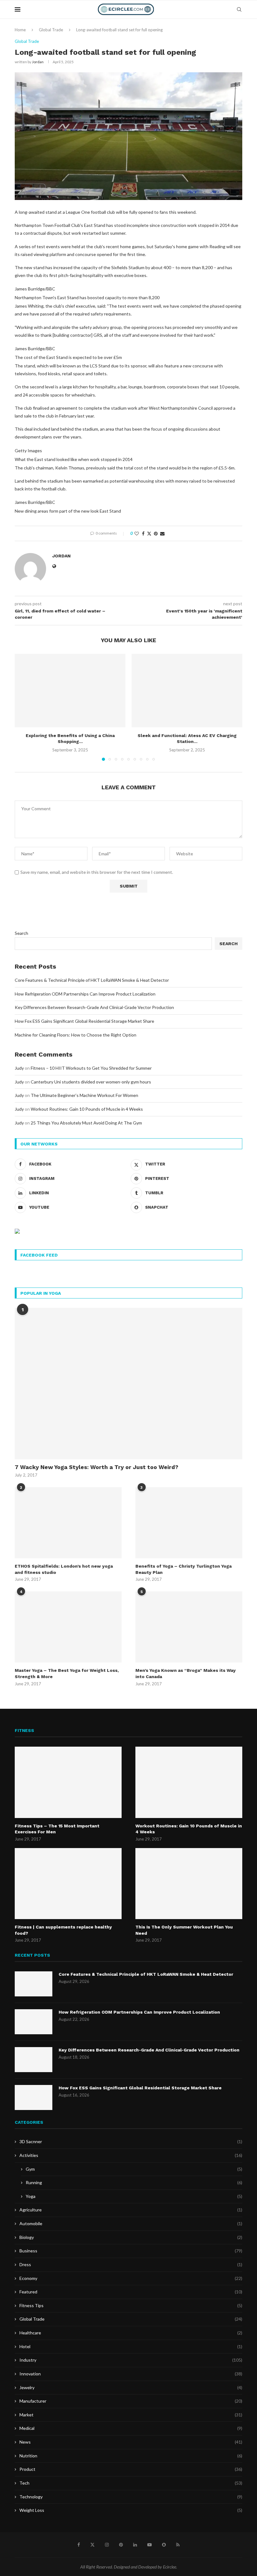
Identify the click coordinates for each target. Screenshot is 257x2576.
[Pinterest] (121, 2545)
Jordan (38, 62)
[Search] (239, 9)
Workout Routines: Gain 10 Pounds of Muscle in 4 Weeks (87, 1109)
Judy (19, 1068)
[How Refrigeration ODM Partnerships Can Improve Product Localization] (34, 2022)
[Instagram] (107, 2545)
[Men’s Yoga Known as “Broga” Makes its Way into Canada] (189, 1627)
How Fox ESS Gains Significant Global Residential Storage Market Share (84, 1021)
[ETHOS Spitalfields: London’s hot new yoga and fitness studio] (68, 1523)
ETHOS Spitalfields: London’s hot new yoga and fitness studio (64, 1569)
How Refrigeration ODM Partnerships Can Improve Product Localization (85, 994)
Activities (131, 2155)
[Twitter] (92, 2545)
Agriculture (131, 2210)
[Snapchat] (164, 2545)
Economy (131, 2278)
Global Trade (51, 30)
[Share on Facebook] (143, 533)
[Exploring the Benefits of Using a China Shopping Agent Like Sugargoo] (70, 691)
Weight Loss (131, 2510)
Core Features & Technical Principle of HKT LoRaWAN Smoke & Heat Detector (92, 980)
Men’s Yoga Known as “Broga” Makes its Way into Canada (186, 1673)
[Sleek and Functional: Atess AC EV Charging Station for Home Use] (187, 691)
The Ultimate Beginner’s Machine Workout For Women (84, 1095)
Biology (131, 2237)
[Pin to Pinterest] (156, 533)
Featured (131, 2292)
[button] (23, 707)
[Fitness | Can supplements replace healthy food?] (68, 1884)
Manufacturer (131, 2401)
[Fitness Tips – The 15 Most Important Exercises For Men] (68, 1782)
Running (134, 2182)
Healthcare (131, 2333)
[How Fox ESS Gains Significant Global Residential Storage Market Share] (34, 2097)
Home (20, 30)
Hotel (131, 2346)
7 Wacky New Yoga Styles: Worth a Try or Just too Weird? (97, 1467)
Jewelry (131, 2387)
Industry (131, 2360)
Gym (134, 2169)
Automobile (131, 2223)
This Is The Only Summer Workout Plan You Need (184, 1930)
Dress (131, 2264)
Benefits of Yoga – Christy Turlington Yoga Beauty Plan (184, 1569)
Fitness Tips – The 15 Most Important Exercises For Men (57, 1829)
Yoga (134, 2196)
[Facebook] (79, 2545)
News (131, 2442)
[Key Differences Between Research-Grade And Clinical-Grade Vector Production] (34, 2060)
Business (131, 2251)
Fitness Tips (131, 2305)
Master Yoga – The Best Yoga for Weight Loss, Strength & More (67, 1673)
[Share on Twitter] (149, 533)
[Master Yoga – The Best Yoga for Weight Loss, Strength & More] (68, 1627)
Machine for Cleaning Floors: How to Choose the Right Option (76, 1035)
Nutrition (131, 2456)
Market (131, 2415)
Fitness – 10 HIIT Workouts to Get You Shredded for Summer (91, 1068)
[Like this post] (137, 533)
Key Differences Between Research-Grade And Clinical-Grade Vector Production (94, 1007)
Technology (131, 2497)
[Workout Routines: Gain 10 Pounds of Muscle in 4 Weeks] (189, 1782)
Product (131, 2469)
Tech (131, 2483)
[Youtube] (149, 2545)
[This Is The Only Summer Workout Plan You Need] (189, 1884)
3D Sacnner (131, 2141)
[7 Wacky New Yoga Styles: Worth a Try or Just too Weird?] (128, 1384)
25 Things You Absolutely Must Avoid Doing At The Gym (86, 1123)
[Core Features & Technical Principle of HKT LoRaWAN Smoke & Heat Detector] (34, 1984)
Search (21, 933)
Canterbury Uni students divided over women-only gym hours (91, 1082)
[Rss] (178, 2545)
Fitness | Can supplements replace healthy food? (63, 1930)
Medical (131, 2428)
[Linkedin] (135, 2545)
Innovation (131, 2374)
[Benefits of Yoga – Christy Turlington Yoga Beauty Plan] (189, 1523)
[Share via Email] (162, 533)
